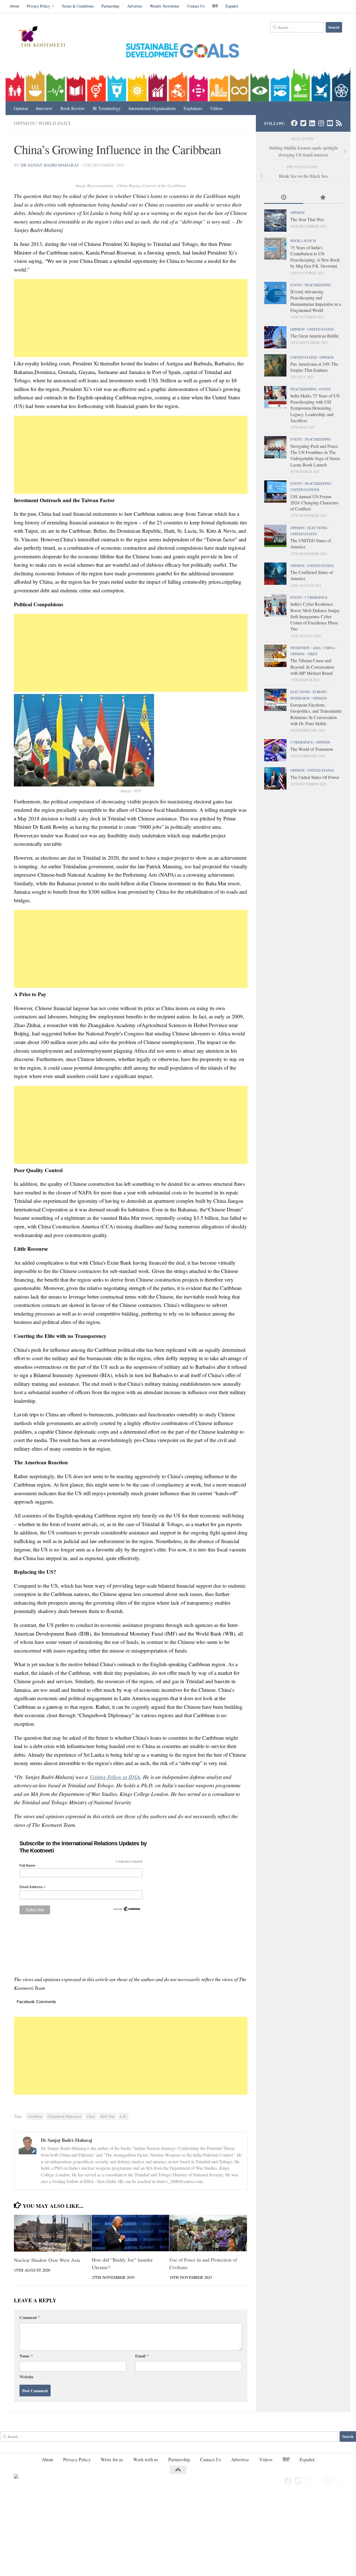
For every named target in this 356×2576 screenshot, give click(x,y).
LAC (123, 2116)
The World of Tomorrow (312, 749)
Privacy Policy (39, 6)
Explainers (193, 108)
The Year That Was (307, 219)
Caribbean (35, 2116)
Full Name (27, 1866)
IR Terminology (107, 108)
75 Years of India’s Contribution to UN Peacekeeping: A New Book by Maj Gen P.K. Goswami (315, 257)
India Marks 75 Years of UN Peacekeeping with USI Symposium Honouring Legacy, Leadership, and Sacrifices (315, 408)
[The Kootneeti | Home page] (45, 37)
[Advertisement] (131, 318)
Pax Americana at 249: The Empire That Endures (314, 367)
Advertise (135, 6)
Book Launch (303, 241)
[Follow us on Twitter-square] (303, 123)
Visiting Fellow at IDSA (115, 1777)
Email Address (33, 1887)
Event (296, 285)
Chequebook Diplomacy (65, 2116)
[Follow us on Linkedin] (312, 123)
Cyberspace (316, 597)
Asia (317, 648)
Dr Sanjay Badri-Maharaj (50, 165)
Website (27, 2377)
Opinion (21, 108)
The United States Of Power (315, 777)
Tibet (312, 654)
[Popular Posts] (323, 198)
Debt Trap (107, 2116)
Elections (317, 528)
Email (142, 2356)
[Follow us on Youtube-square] (330, 123)
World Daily (55, 123)
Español (232, 6)
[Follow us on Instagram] (321, 123)
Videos (216, 108)
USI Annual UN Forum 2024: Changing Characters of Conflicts (314, 503)
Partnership (110, 6)
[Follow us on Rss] (339, 123)
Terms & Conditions (78, 6)
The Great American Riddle (315, 336)
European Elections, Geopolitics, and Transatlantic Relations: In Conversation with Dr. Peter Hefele (316, 714)
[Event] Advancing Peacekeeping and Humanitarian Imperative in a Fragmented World (316, 301)
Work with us (146, 2459)
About (14, 6)
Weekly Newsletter (165, 6)
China (91, 2116)
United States (321, 329)
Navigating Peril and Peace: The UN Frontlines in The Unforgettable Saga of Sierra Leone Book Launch (315, 455)
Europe (319, 692)
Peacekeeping (318, 285)
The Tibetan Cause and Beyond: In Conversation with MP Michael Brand (312, 667)
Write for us (112, 2459)
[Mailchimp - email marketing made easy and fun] (127, 1910)
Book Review (73, 108)
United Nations (305, 490)
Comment (30, 2317)
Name (26, 2356)
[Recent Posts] (284, 198)
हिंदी (215, 6)
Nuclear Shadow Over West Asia (47, 2260)
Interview (44, 108)
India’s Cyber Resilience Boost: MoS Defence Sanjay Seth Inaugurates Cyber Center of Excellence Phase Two (315, 616)
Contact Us (196, 6)
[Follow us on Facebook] (294, 123)
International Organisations (152, 108)
